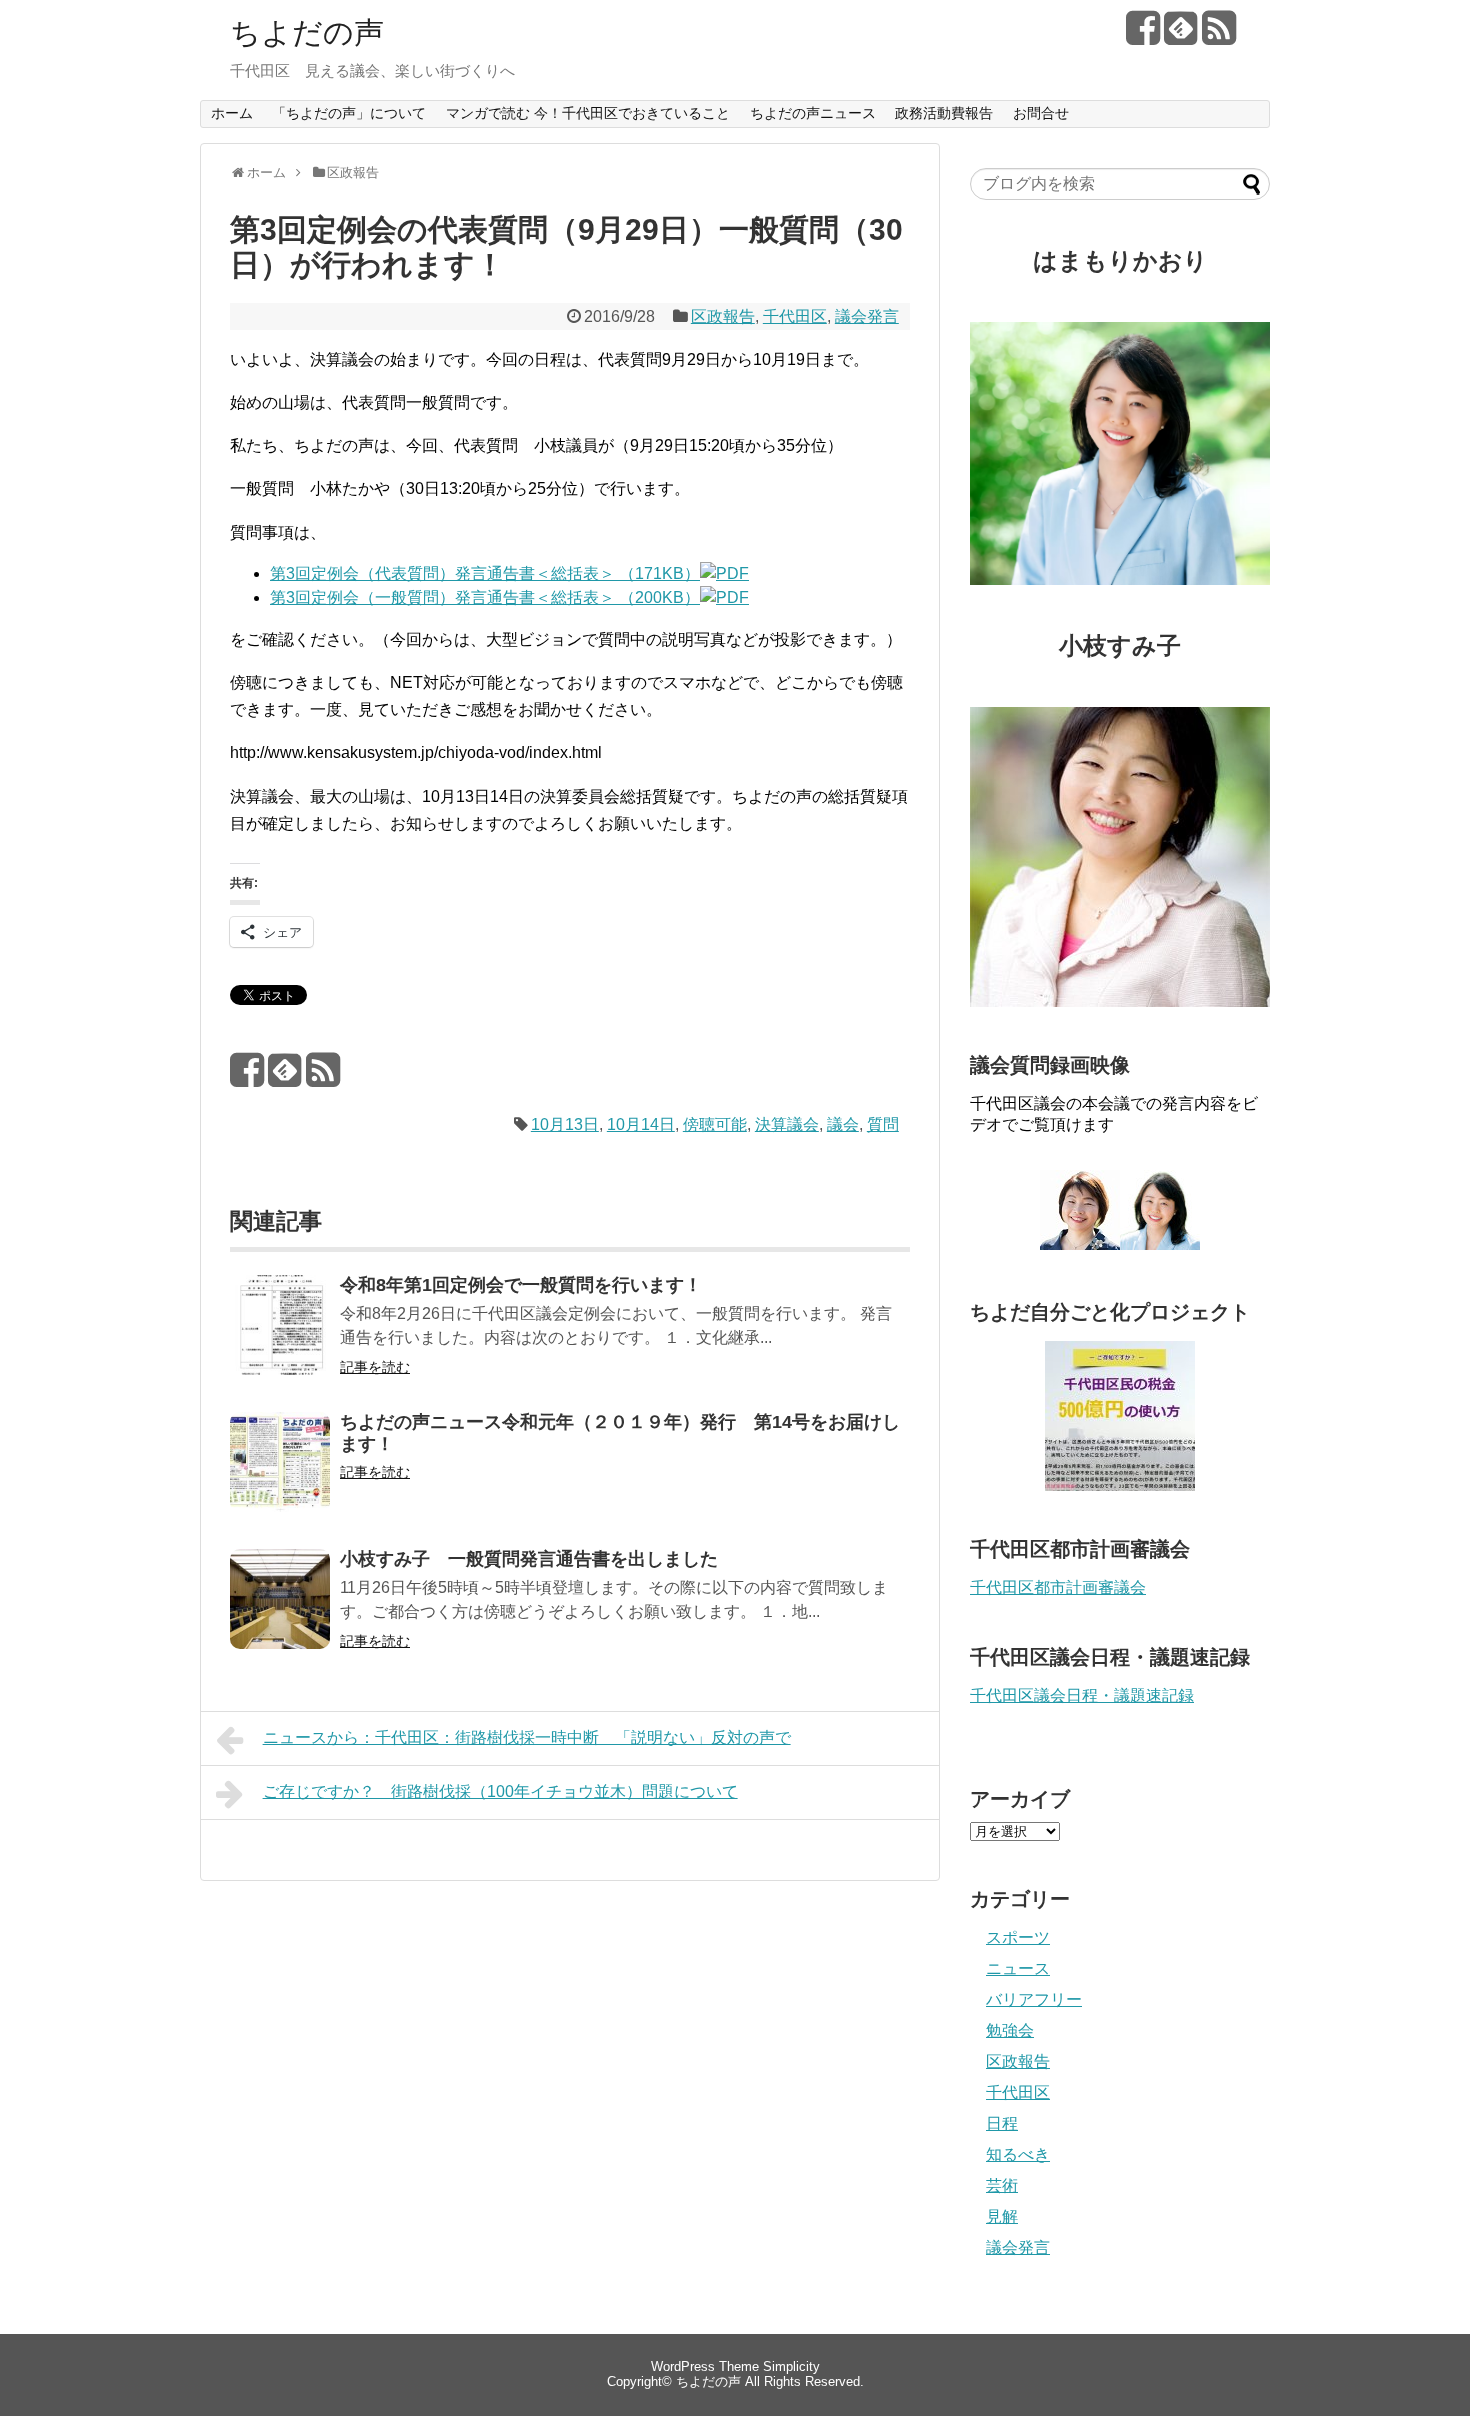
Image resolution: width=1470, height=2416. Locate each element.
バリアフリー (1034, 1999)
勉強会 (1010, 2030)
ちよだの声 (307, 32)
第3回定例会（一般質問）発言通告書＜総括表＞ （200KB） (485, 597)
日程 (1002, 2123)
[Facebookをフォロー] (1142, 35)
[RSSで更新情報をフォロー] (1218, 35)
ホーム (232, 113)
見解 (1002, 2216)
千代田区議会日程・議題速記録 (1082, 1695)
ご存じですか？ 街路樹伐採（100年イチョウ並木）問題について (500, 1791)
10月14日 (641, 1124)
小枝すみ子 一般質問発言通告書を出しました (529, 1559)
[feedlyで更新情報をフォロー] (1180, 35)
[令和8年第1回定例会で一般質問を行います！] (280, 1338)
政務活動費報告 (944, 113)
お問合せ (1041, 113)
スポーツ (1018, 1937)
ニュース (1018, 1968)
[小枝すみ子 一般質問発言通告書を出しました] (280, 1612)
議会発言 (867, 316)
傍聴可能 (715, 1124)
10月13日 (565, 1124)
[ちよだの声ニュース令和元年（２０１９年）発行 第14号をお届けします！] (280, 1475)
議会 (843, 1124)
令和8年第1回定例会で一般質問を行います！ (521, 1285)
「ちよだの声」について (349, 113)
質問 (883, 1124)
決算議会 (787, 1124)
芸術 (1002, 2185)
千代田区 (795, 316)
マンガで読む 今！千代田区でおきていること (588, 113)
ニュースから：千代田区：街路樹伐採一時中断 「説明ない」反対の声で (527, 1737)
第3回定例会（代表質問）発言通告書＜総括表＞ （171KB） (485, 573)
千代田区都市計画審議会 (1058, 1587)
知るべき (1018, 2154)
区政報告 (723, 316)
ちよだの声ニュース (813, 113)
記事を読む (375, 1367)
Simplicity (791, 2366)
